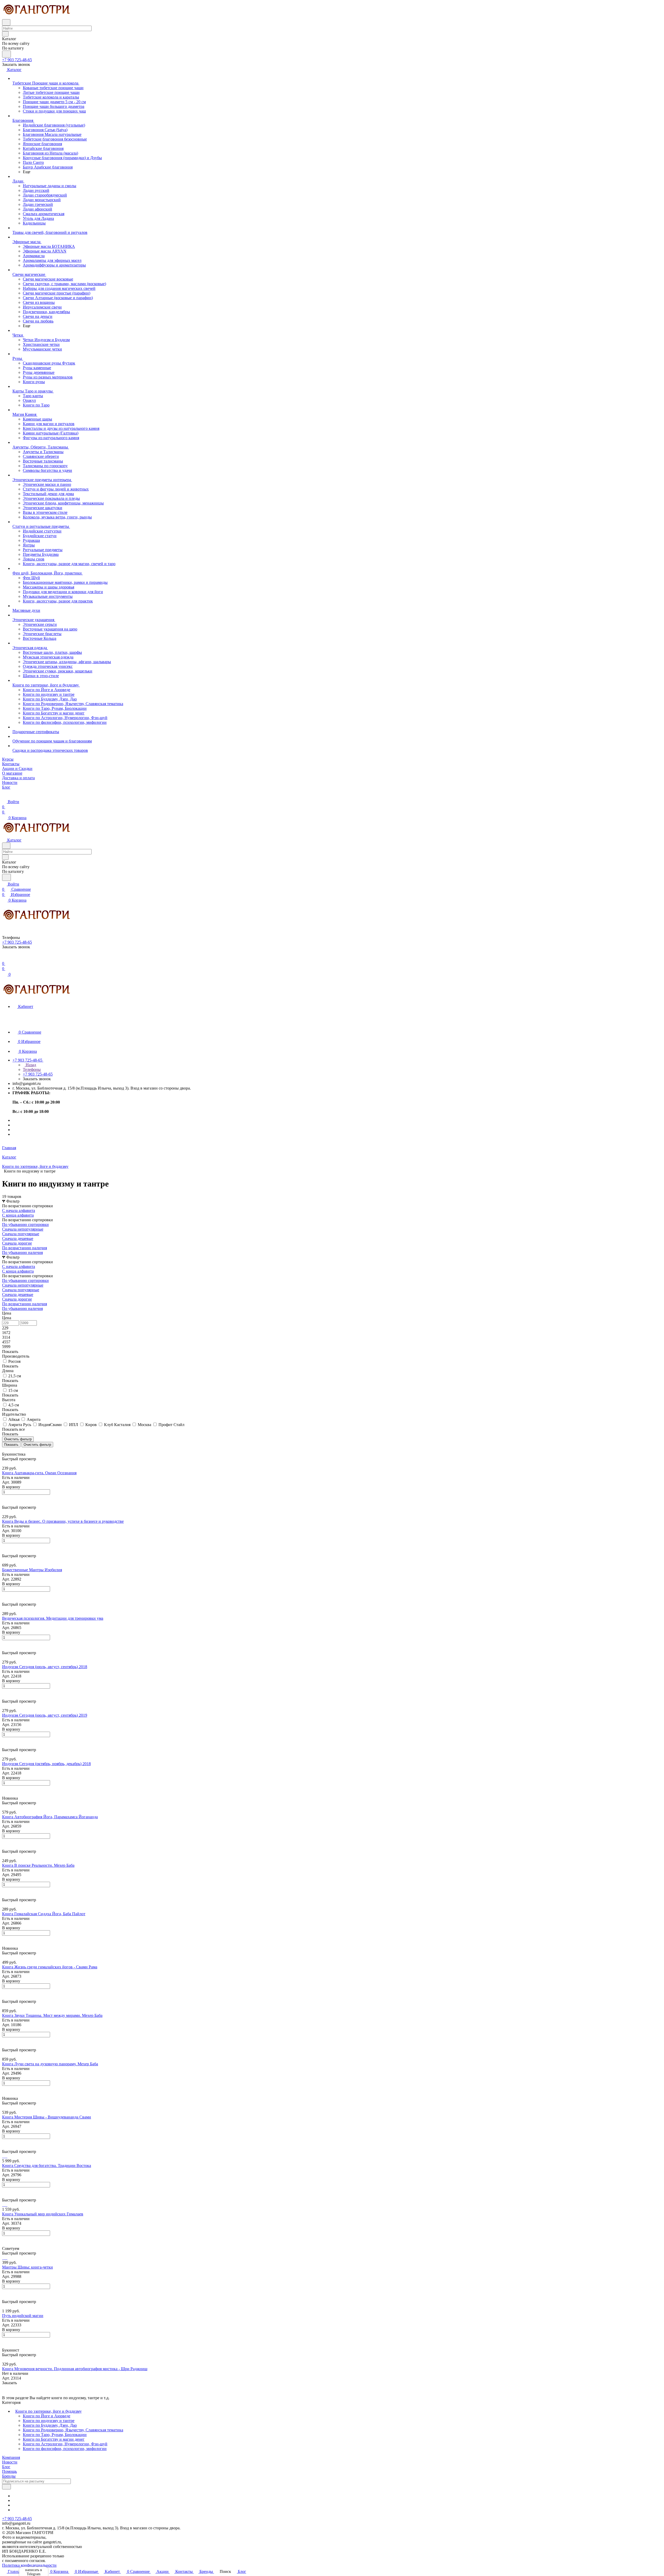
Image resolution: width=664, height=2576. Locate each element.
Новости (10, 2462)
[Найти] (6, 54)
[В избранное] (4, 1497)
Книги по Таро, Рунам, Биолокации (55, 2435)
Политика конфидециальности (29, 2565)
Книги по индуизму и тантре (49, 2421)
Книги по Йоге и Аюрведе (47, 2416)
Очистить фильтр (37, 1445)
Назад (30, 1065)
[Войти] (4, 958)
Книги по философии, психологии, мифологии (65, 2449)
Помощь (9, 2471)
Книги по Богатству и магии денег (54, 2439)
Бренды (9, 2476)
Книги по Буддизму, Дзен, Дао (50, 2425)
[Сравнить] (5, 1503)
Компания (11, 2457)
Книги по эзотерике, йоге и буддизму (49, 2411)
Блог (6, 2467)
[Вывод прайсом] (11, 1450)
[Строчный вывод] (7, 1450)
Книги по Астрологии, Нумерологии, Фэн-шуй (65, 2444)
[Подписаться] (6, 2487)
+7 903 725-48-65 (17, 60)
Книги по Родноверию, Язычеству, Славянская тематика (73, 2430)
